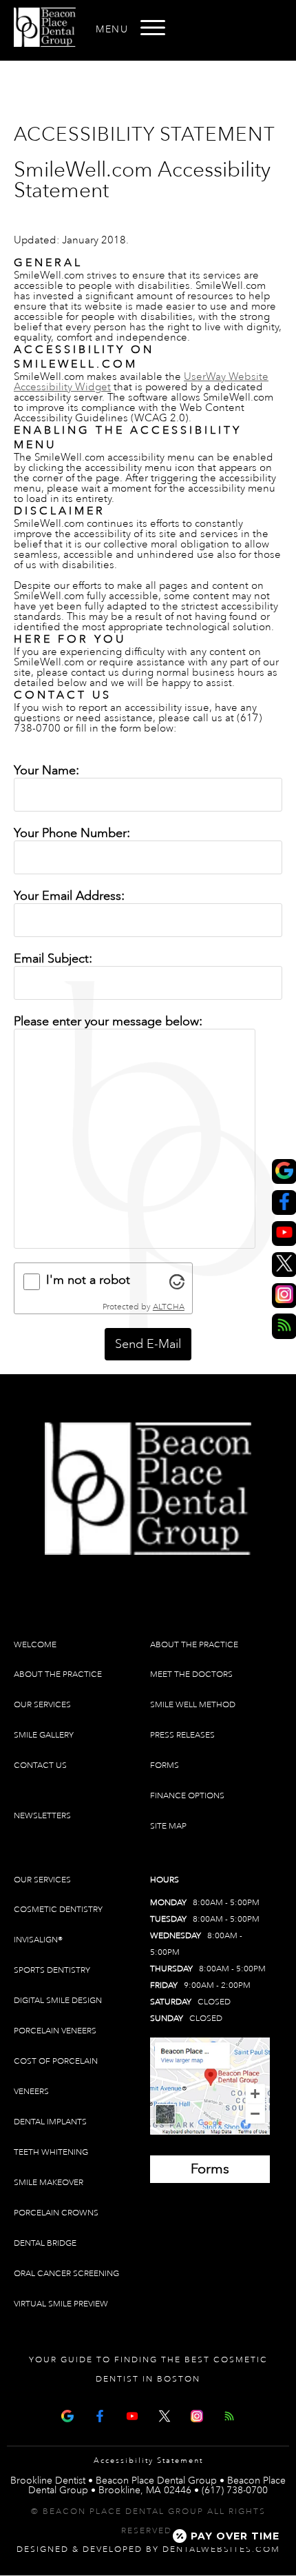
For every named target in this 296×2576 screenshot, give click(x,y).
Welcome (35, 1645)
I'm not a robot (88, 1280)
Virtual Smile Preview (61, 2304)
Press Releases (182, 1735)
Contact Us (40, 1765)
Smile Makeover (49, 2183)
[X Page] (165, 2414)
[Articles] (229, 2414)
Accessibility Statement (148, 2461)
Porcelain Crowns (56, 2213)
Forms (165, 1765)
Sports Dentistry (52, 1970)
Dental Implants (50, 2122)
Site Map (168, 1826)
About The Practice (58, 1674)
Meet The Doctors (191, 1674)
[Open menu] (153, 28)
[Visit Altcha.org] (177, 1282)
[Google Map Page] (67, 2414)
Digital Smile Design (58, 2001)
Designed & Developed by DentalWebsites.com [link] (148, 2549)
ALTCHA (169, 1307)
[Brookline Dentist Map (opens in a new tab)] (210, 2086)
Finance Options (187, 1796)
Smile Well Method (193, 1705)
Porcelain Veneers (55, 2031)
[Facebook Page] (100, 2414)
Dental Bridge (45, 2243)
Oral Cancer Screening (66, 2274)
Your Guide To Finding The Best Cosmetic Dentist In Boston (148, 2369)
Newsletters (42, 1816)
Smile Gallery (44, 1735)
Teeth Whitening (51, 2152)
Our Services (42, 1705)
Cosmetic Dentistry (58, 1910)
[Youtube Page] (132, 2414)
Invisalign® (38, 1940)
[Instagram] (197, 2414)
